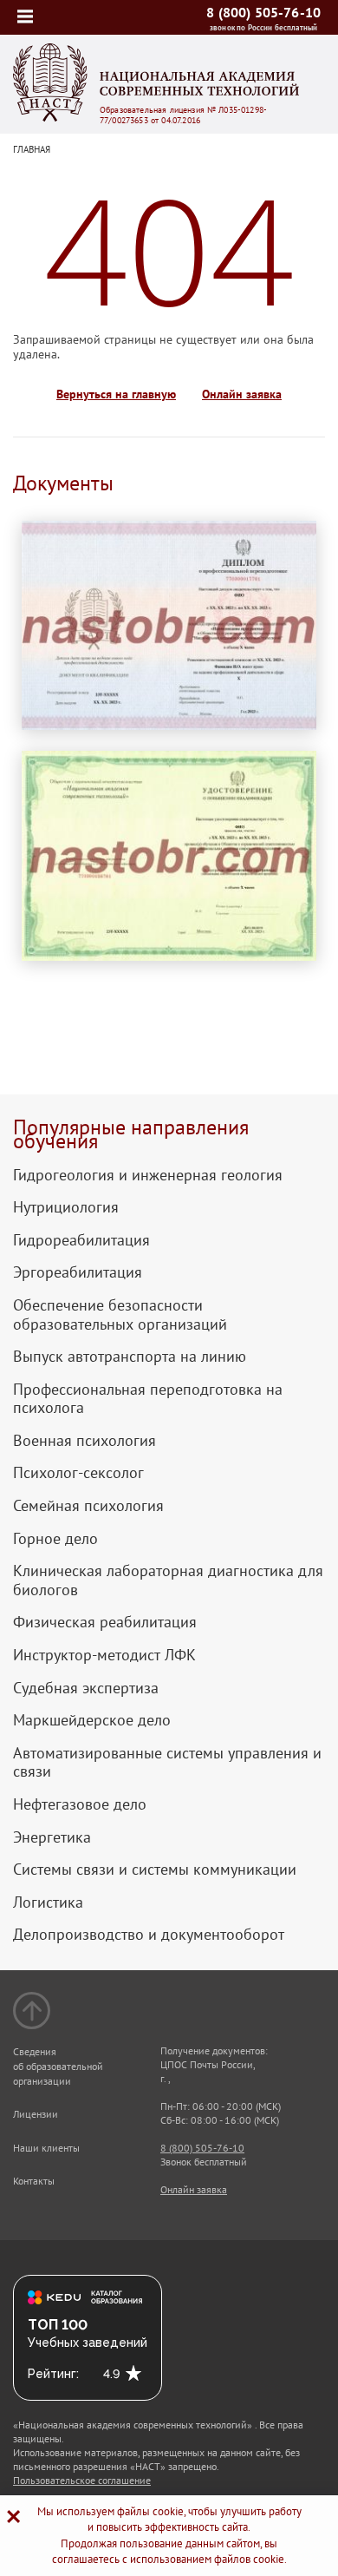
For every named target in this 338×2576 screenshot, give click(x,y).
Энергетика (52, 1837)
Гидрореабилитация (81, 1240)
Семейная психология (88, 1506)
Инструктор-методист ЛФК (104, 1655)
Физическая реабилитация (105, 1622)
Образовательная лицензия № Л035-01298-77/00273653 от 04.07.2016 (183, 115)
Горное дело (55, 1539)
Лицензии (36, 2114)
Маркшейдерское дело (92, 1720)
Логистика (48, 1902)
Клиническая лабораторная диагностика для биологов (168, 1580)
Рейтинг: (53, 2374)
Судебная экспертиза (86, 1688)
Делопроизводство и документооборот (149, 1935)
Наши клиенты (46, 2148)
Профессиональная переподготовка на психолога (148, 1399)
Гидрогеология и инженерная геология (148, 1175)
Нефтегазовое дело (80, 1804)
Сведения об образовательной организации (58, 2066)
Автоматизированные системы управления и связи (167, 1762)
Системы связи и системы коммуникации (155, 1870)
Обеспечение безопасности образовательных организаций (120, 1314)
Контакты (34, 2181)
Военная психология (84, 1441)
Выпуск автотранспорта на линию (130, 1357)
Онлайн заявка (242, 394)
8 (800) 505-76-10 (263, 12)
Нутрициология (66, 1207)
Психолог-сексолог (78, 1473)
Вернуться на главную (116, 394)
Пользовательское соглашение (82, 2480)
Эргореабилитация (78, 1272)
